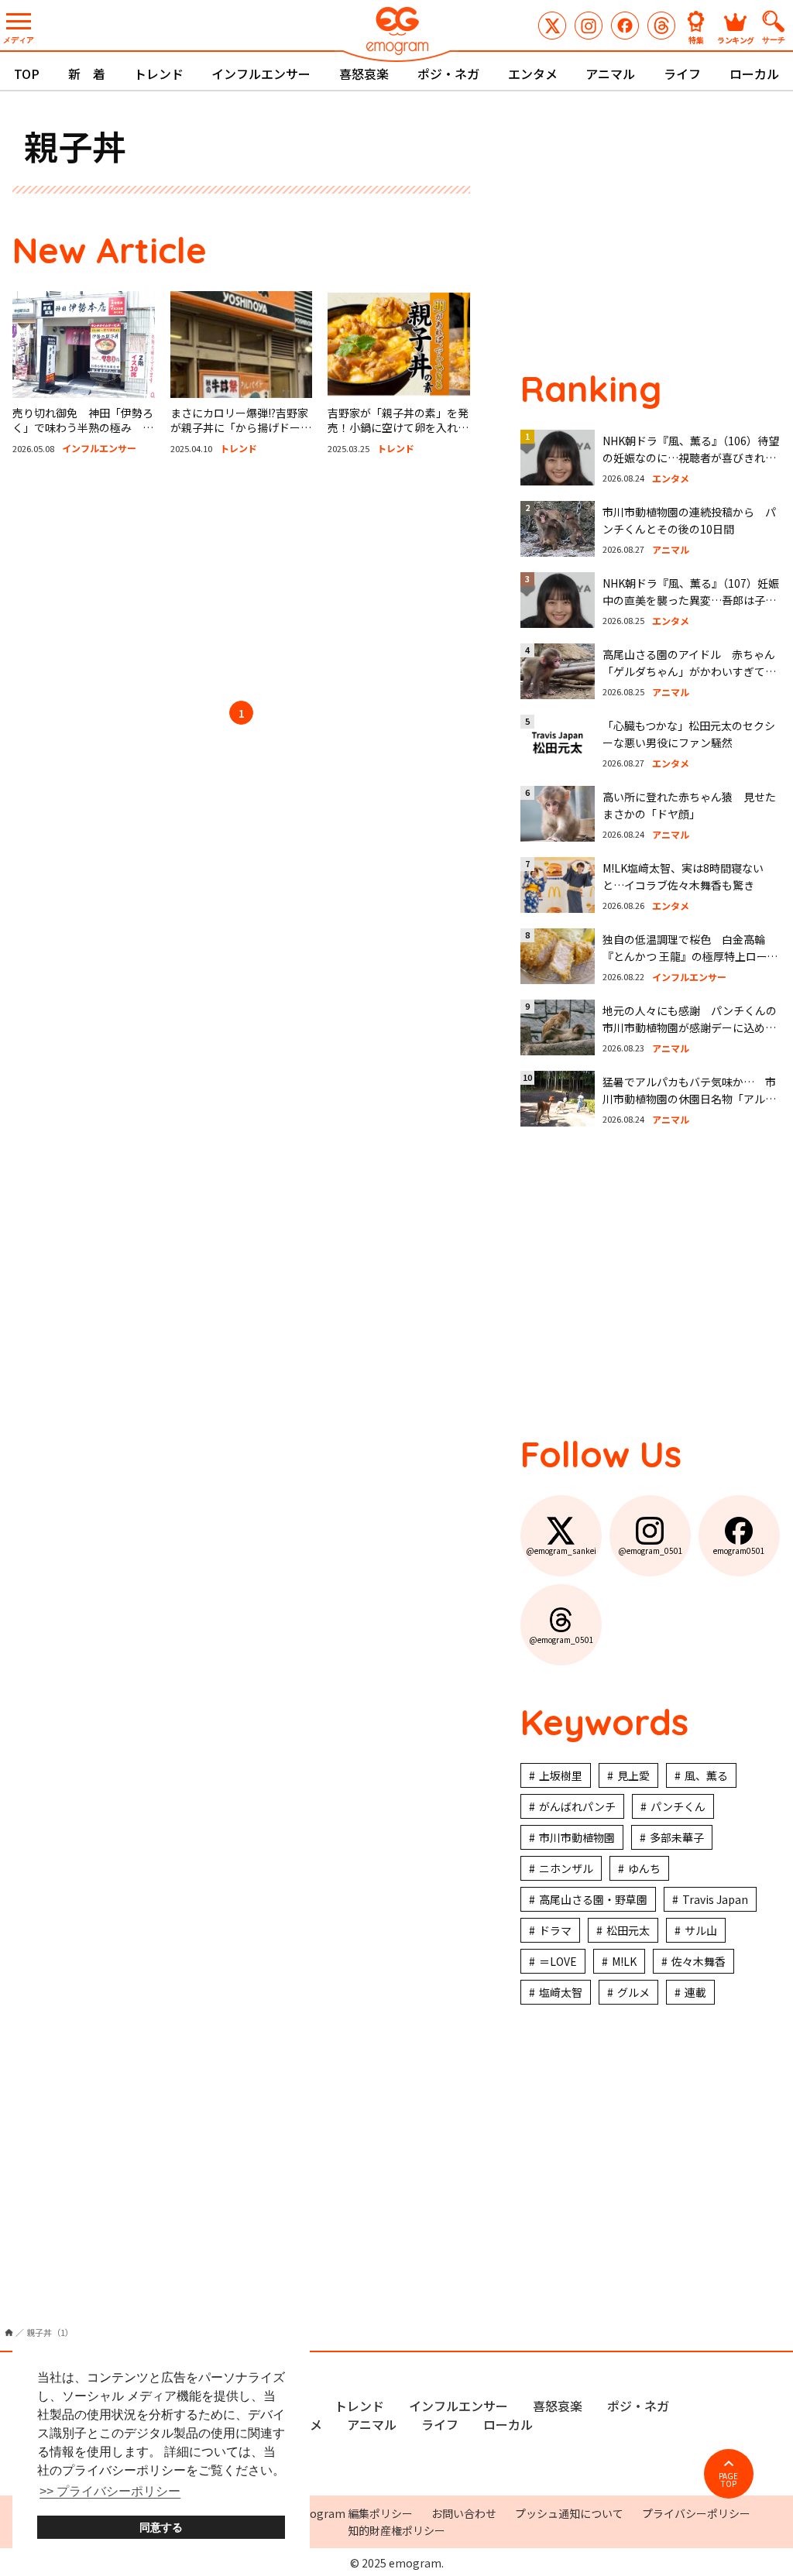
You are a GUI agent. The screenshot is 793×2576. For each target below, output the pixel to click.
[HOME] (9, 2332)
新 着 (87, 74)
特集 (696, 39)
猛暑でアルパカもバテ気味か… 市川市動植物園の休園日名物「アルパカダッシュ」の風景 (689, 1099)
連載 (695, 1992)
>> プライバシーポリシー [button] (110, 2491)
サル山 (701, 1930)
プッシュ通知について (569, 2513)
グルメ (633, 1992)
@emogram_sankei (552, 26)
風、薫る (706, 1775)
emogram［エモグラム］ (396, 33)
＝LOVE (558, 1961)
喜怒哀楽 (364, 74)
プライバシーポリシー (696, 2513)
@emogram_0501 (589, 26)
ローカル (754, 74)
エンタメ (533, 74)
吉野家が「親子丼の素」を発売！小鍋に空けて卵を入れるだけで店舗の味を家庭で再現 (398, 428)
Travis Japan (715, 1899)
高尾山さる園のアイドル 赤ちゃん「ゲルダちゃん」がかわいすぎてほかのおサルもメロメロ (689, 672)
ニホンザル (566, 1868)
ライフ (682, 74)
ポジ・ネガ (448, 74)
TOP (27, 74)
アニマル (610, 74)
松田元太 (628, 1930)
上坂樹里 (561, 1775)
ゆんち (644, 1868)
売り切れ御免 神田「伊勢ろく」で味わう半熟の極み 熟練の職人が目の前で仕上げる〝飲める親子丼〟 (83, 436)
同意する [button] (161, 2527)
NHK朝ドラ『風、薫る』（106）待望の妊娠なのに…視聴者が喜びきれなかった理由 (691, 458)
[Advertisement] (242, 581)
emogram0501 (625, 26)
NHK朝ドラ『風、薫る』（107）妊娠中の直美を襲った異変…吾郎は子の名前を (691, 600)
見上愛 (633, 1775)
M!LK (624, 1961)
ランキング (736, 39)
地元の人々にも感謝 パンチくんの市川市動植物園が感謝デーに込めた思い (690, 1028)
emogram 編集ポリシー (353, 2513)
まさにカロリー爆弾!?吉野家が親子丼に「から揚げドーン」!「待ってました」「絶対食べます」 (239, 436)
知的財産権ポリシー (396, 2530)
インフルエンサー (261, 74)
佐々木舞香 (699, 1961)
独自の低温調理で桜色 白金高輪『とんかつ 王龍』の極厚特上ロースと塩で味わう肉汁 (690, 957)
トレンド (159, 74)
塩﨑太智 (561, 1992)
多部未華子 (677, 1837)
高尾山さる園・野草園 (593, 1899)
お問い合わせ (464, 2513)
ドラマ (555, 1930)
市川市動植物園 (577, 1837)
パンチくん (678, 1806)
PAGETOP (728, 2480)
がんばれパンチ (577, 1806)
